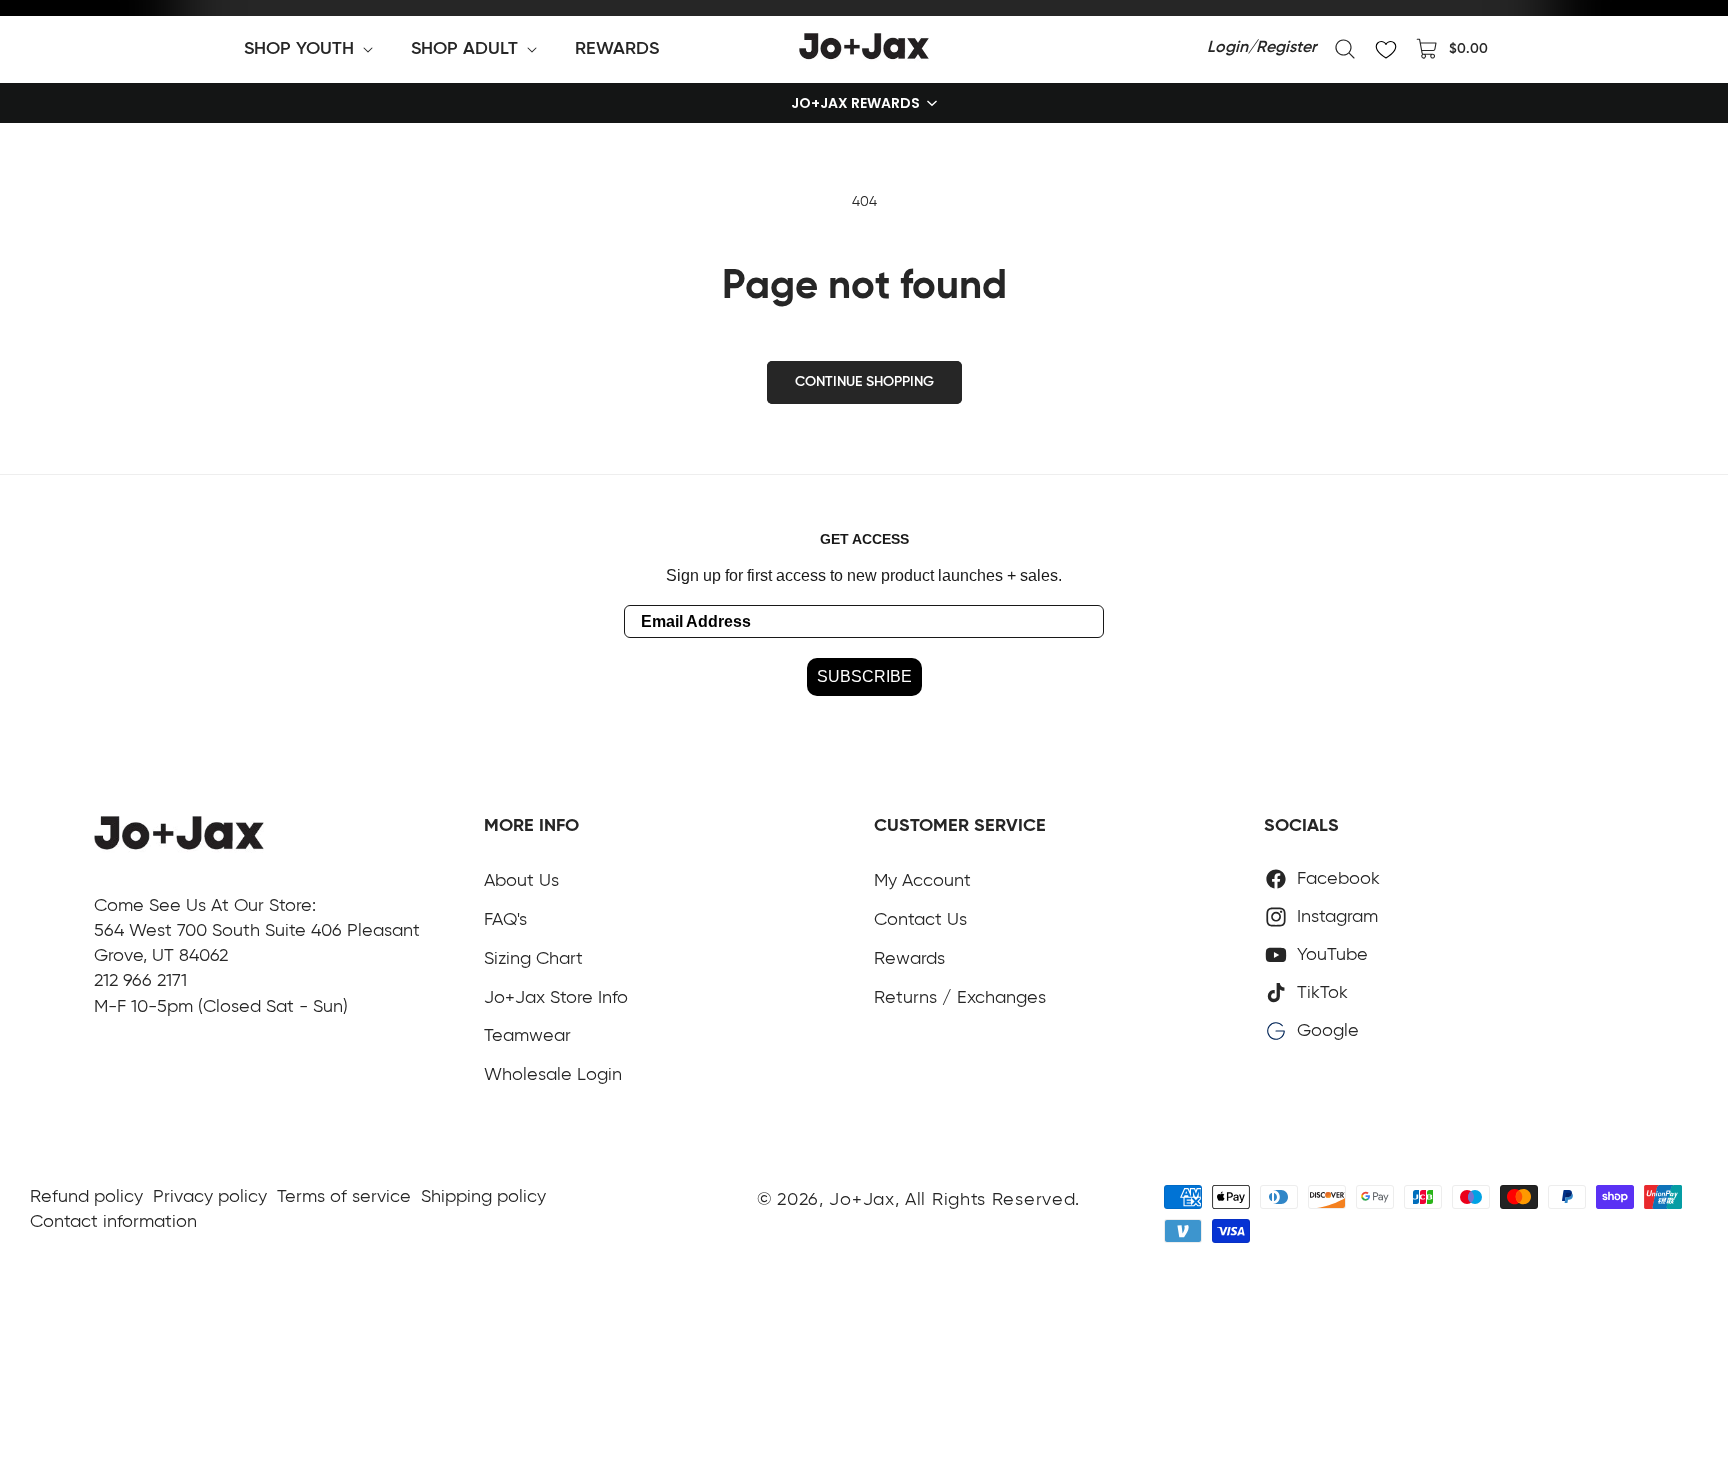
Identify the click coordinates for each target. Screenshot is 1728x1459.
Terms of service (344, 1197)
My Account (922, 881)
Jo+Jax (861, 1200)
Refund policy (86, 1197)
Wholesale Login (553, 1075)
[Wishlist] (1386, 49)
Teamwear (527, 1036)
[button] (312, 49)
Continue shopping (864, 382)
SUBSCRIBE (864, 676)
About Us (521, 881)
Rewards (909, 959)
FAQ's (505, 920)
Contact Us (920, 920)
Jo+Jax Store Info (556, 998)
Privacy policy (210, 1197)
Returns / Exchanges (960, 998)
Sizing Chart (533, 959)
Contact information (113, 1222)
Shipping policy (483, 1197)
